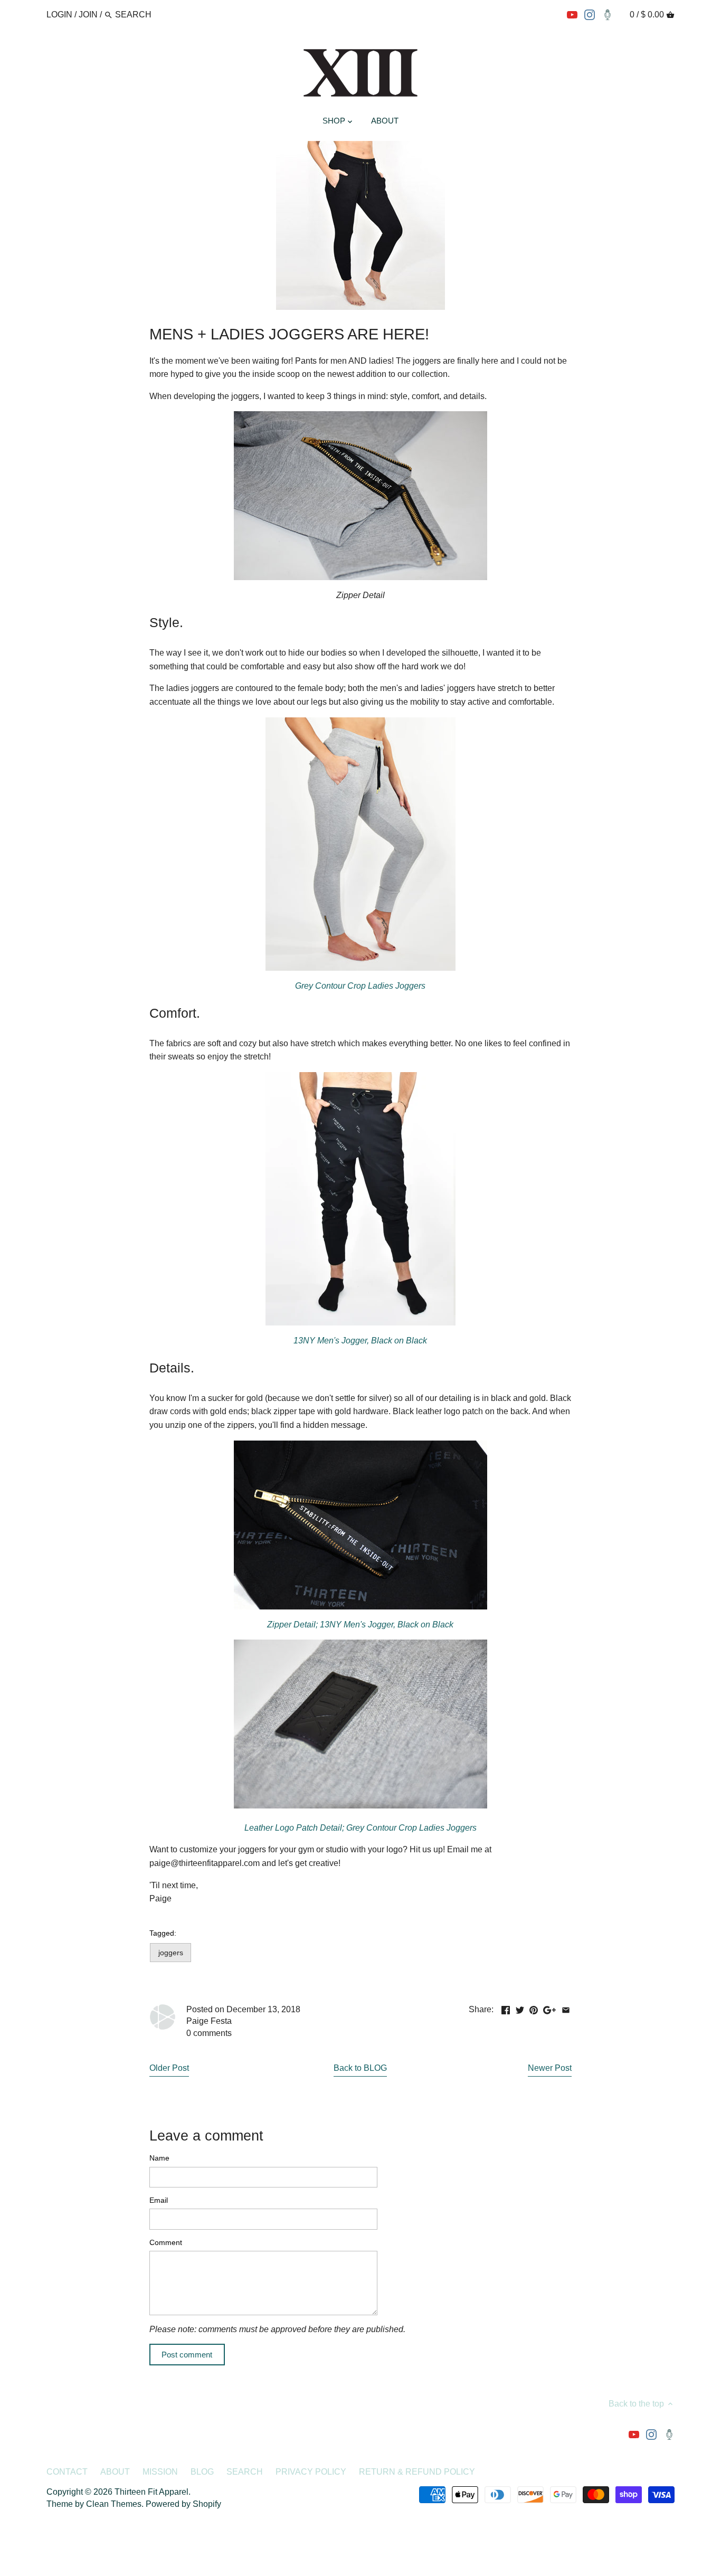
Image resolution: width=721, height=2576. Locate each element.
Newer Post (550, 2068)
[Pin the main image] (534, 2008)
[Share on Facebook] (506, 2008)
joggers (171, 1953)
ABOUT (115, 2472)
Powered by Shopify (183, 2504)
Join (88, 15)
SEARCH (245, 2472)
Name (159, 2158)
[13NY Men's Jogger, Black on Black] (360, 1525)
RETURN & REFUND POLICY (417, 2472)
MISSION (160, 2472)
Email (159, 2200)
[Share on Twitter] (520, 2008)
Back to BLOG (360, 2068)
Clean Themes (114, 2504)
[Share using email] (566, 2008)
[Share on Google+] (549, 2008)
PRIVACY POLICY (311, 2472)
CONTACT (67, 2472)
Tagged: (163, 1933)
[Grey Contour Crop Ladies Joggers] (360, 844)
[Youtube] (572, 14)
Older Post (169, 2068)
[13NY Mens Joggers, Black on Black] (360, 1199)
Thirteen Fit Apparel (151, 2492)
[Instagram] (590, 14)
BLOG (202, 2472)
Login (59, 15)
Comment (166, 2242)
